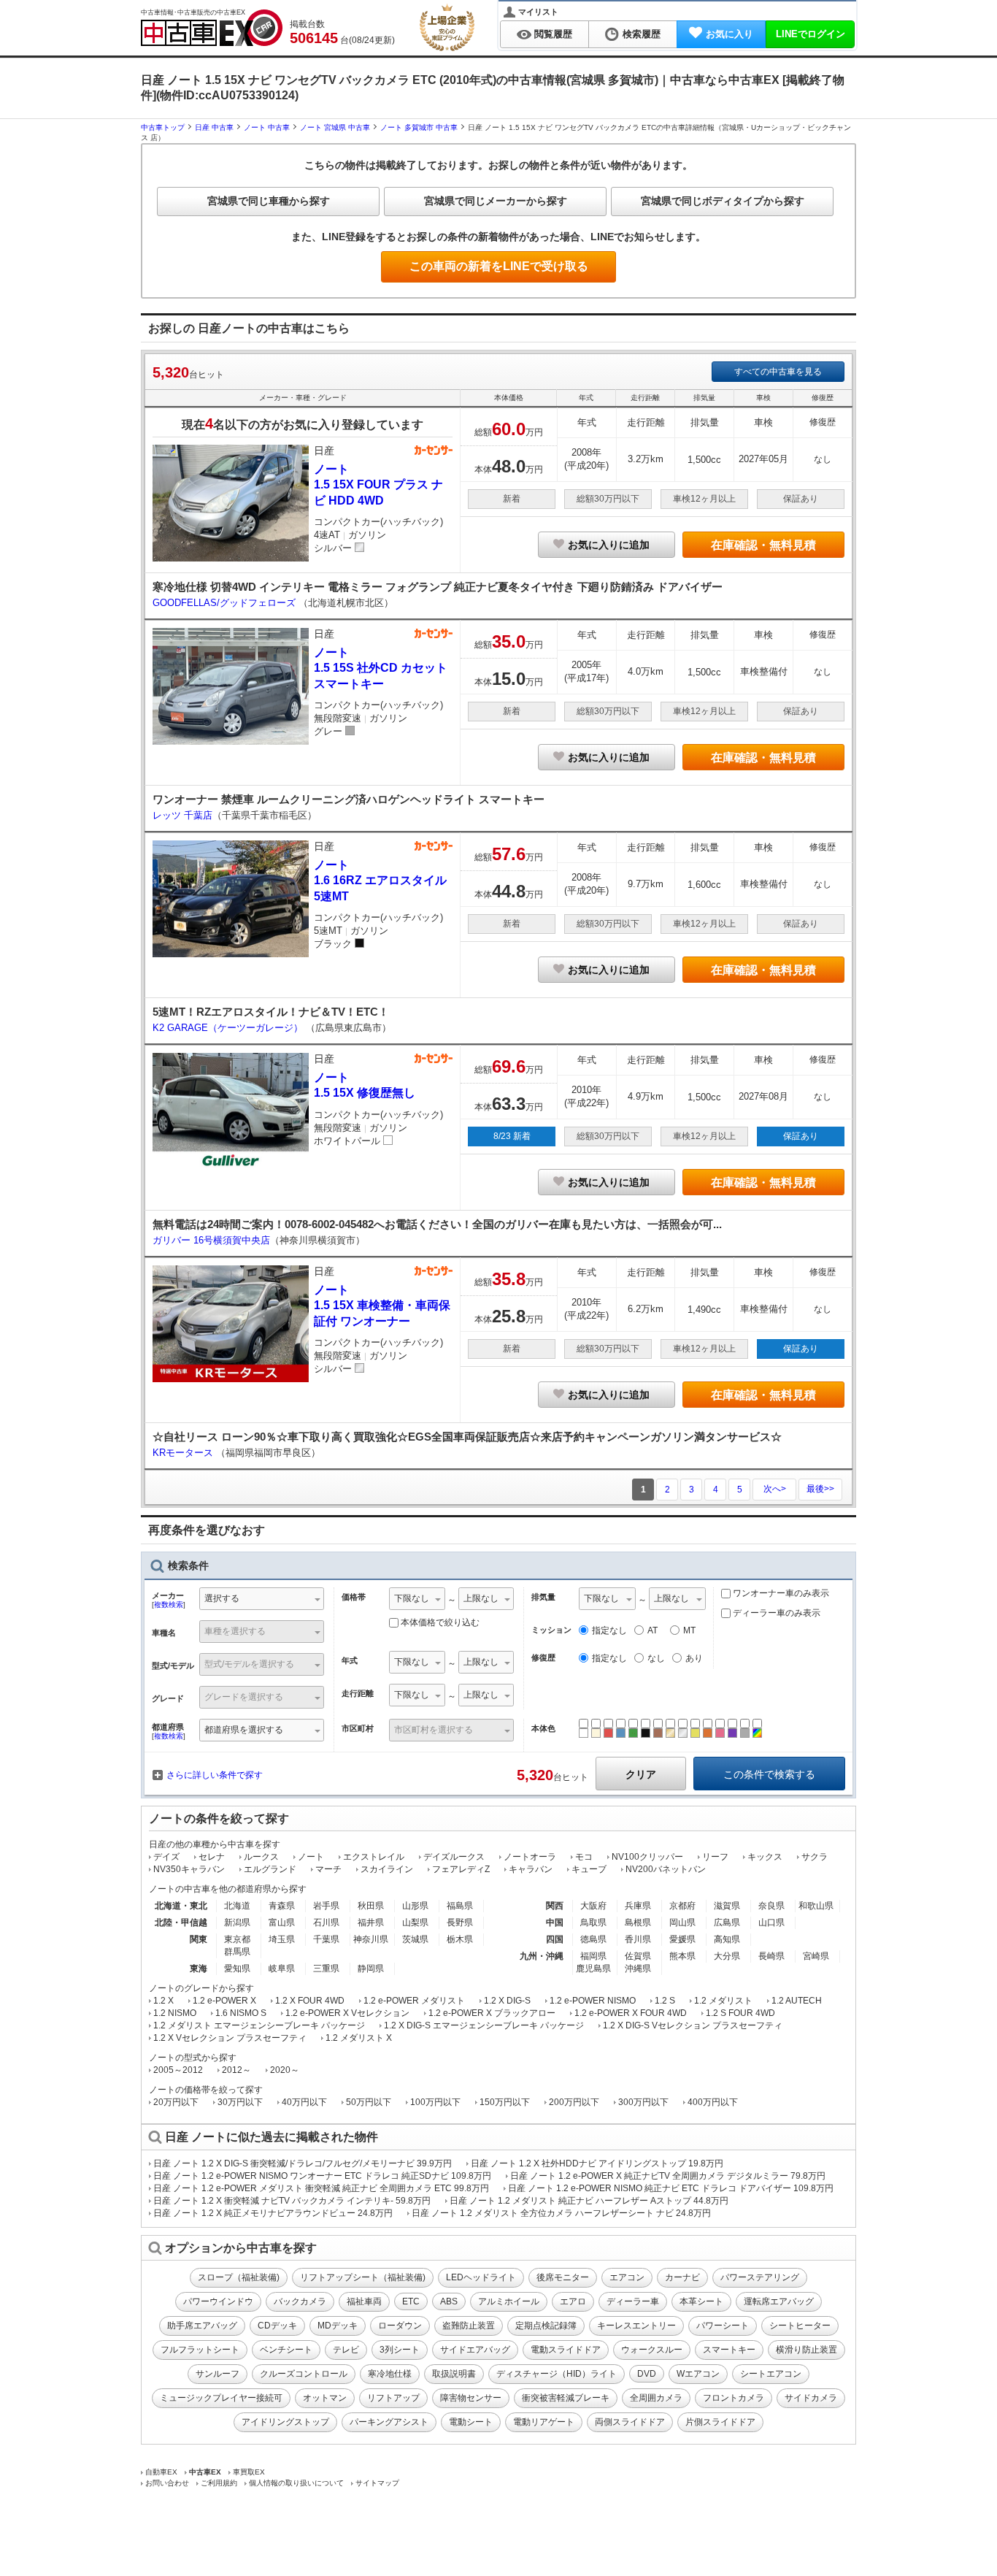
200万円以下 (574, 2102)
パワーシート (723, 2326)
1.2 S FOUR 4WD (740, 2013)
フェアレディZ (461, 1869)
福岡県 (593, 1956)
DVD (647, 2374)
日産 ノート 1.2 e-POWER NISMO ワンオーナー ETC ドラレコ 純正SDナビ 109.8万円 (322, 2176)
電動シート (471, 2422)
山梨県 (415, 1923)
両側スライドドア (630, 2422)
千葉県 (326, 1939)
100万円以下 (435, 2102)
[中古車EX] (212, 28)
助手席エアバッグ (202, 2326)
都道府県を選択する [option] (244, 1730)
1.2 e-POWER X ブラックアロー (492, 2013)
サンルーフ (218, 2374)
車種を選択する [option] (235, 1631)
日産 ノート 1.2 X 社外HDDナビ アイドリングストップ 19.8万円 (597, 2163)
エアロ (573, 2301)
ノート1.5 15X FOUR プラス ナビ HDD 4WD (378, 485)
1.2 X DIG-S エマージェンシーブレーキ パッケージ (484, 2025)
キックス (765, 1857)
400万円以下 (713, 2102)
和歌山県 (816, 1906)
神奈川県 (371, 1939)
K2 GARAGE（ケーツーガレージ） (229, 1028)
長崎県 (771, 1956)
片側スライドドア (720, 2422)
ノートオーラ (530, 1857)
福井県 (371, 1923)
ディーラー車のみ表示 (775, 1613)
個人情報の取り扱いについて (296, 2483)
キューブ (589, 1869)
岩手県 (326, 1906)
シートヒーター (800, 2326)
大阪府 (593, 1906)
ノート (311, 1857)
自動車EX (161, 2472)
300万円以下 (643, 2102)
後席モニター (563, 2277)
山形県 (415, 1906)
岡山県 (682, 1923)
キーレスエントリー (636, 2326)
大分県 (727, 1956)
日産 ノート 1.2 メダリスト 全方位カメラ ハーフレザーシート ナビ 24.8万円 (561, 2213)
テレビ (346, 2350)
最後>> (820, 1489)
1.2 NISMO (175, 2013)
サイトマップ (377, 2483)
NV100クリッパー (647, 1857)
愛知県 (237, 1969)
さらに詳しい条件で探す (215, 1775)
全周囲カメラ (656, 2398)
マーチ (328, 1869)
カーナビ (682, 2277)
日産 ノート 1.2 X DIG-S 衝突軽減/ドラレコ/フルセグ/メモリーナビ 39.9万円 (303, 2163)
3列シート (400, 2350)
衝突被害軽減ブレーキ (566, 2398)
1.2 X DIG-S (507, 2001)
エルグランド (270, 1869)
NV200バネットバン (666, 1869)
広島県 (727, 1923)
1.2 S (665, 2001)
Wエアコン (698, 2374)
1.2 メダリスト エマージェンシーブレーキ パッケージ (259, 2025)
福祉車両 (364, 2301)
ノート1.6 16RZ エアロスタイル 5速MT (380, 881)
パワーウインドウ (218, 2301)
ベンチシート (286, 2350)
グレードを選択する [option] (244, 1697)
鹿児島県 (593, 1969)
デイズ (166, 1857)
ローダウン (400, 2326)
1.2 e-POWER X (224, 2001)
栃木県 (460, 1939)
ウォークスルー (652, 2350)
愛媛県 (682, 1939)
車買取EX (249, 2472)
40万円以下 (304, 2102)
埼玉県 (282, 1939)
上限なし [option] (481, 1598)
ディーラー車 (633, 2301)
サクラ (815, 1857)
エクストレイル (374, 1857)
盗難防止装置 (469, 2326)
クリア (641, 1774)
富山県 (282, 1923)
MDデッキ (338, 2326)
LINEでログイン (811, 34)
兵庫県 (638, 1906)
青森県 (282, 1906)
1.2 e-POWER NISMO (593, 2001)
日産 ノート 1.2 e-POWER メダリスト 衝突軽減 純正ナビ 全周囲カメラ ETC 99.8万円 (321, 2188)
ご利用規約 (219, 2483)
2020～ (285, 2070)
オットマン (325, 2398)
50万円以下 (369, 2102)
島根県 (638, 1923)
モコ (584, 1857)
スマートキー (729, 2350)
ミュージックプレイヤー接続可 (221, 2398)
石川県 (326, 1923)
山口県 (771, 1923)
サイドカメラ (811, 2398)
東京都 (237, 1939)
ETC (411, 2301)
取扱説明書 (454, 2374)
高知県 (727, 1939)
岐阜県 (282, 1969)
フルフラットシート (200, 2350)
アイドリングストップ (285, 2422)
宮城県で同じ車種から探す (269, 201)
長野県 (460, 1923)
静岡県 (371, 1969)
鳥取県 (593, 1923)
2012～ (236, 2070)
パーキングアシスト (389, 2422)
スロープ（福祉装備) (239, 2277)
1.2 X (163, 2001)
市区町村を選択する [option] (434, 1730)
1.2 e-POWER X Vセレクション (347, 2013)
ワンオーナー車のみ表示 (780, 1593)
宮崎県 (816, 1956)
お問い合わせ (167, 2483)
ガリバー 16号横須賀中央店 (211, 1240)
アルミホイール (509, 2301)
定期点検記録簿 (546, 2326)
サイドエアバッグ (475, 2350)
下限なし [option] (412, 1598)
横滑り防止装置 (807, 2350)
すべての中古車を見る (778, 372)
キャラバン (531, 1869)
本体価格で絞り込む (440, 1622)
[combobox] (262, 1600)
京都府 (682, 1906)
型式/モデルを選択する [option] (249, 1664)
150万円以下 (505, 2102)
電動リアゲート (544, 2422)
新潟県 (237, 1923)
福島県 (460, 1906)
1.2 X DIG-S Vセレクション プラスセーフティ (693, 2025)
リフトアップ (393, 2398)
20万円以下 (176, 2102)
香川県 (638, 1939)
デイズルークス (454, 1857)
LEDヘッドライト (481, 2277)
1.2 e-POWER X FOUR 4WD (631, 2013)
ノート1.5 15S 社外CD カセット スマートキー (381, 668)
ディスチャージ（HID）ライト (557, 2374)
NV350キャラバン (189, 1869)
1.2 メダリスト (723, 2001)
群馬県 (237, 1952)
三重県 (326, 1969)
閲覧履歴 (553, 34)
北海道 (237, 1906)
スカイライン (387, 1869)
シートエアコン (771, 2374)
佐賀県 (638, 1956)
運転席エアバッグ (779, 2301)
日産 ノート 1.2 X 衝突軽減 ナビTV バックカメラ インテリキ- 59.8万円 (292, 2201)
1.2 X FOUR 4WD (310, 2001)
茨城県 (415, 1939)
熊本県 (682, 1956)
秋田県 (371, 1906)
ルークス (261, 1857)
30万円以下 (240, 2102)
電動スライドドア (566, 2350)
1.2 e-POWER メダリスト (414, 2001)
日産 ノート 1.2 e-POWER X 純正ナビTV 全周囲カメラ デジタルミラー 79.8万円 (668, 2176)
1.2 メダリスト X (359, 2038)
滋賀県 (727, 1906)
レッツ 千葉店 (182, 815)
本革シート (701, 2301)
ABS (449, 2301)
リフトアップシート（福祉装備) (363, 2277)
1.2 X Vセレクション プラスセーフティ (230, 2038)
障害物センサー (471, 2398)
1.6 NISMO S (241, 2013)
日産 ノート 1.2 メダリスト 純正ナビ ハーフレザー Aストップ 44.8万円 (589, 2201)
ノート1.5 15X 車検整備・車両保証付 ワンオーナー (382, 1306)
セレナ (212, 1857)
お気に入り (730, 34)
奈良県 (771, 1906)
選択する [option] (222, 1598)
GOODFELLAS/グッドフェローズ (226, 603)
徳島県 (593, 1939)
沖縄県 (638, 1969)
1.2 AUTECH (797, 2001)
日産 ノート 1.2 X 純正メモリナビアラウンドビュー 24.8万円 (273, 2213)
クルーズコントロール (304, 2374)
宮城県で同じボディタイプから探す (723, 201)
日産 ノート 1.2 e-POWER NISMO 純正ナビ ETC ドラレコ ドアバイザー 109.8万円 (671, 2188)
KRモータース (184, 1453)
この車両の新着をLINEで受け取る (499, 266)
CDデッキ (277, 2326)
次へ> (775, 1489)
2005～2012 (178, 2070)
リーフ (715, 1857)
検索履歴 (642, 34)
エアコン (627, 2277)
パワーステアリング (760, 2277)
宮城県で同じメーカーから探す (496, 201)
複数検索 (169, 1605)
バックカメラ (300, 2301)
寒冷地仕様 (390, 2374)
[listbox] (417, 1600)
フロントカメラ (734, 2398)
